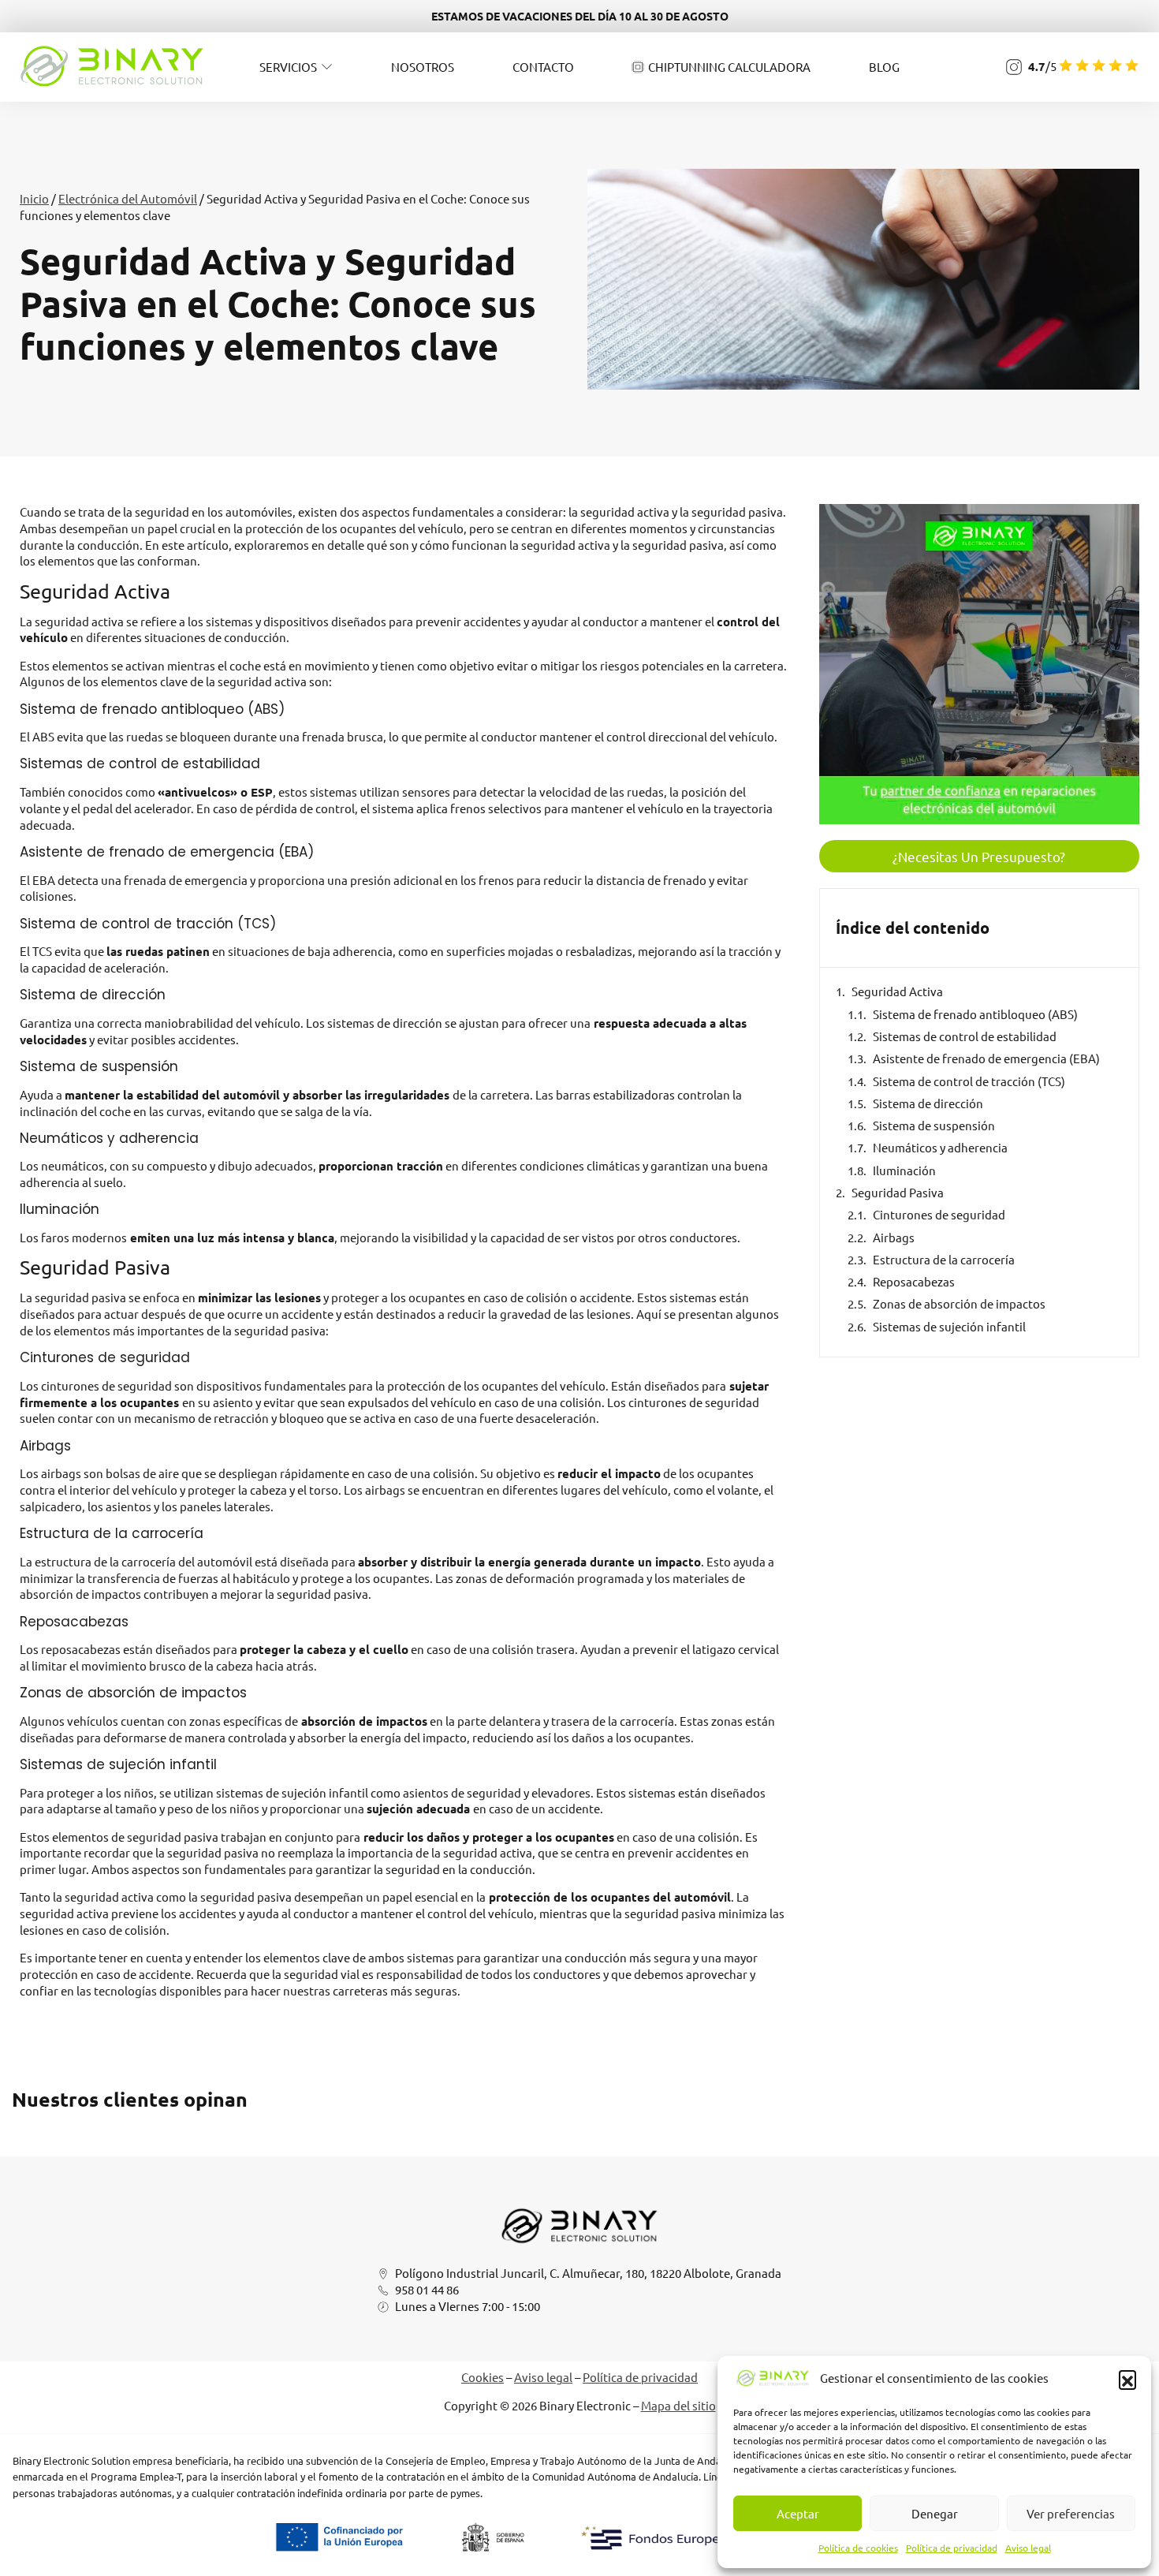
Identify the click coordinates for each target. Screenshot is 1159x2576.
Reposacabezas (914, 1281)
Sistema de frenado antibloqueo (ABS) (975, 1014)
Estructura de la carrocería (944, 1259)
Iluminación (904, 1170)
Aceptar (798, 2513)
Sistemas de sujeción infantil (949, 1326)
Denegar (935, 2513)
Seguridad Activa (897, 991)
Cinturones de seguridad (939, 1214)
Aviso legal (1028, 2548)
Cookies (483, 2377)
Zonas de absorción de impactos (959, 1303)
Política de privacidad (952, 2548)
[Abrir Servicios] (327, 67)
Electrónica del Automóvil (128, 198)
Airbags (894, 1237)
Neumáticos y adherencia (940, 1147)
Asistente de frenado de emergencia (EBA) (986, 1058)
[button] (1127, 2379)
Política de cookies (858, 2548)
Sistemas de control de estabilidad (965, 1036)
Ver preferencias (1071, 2513)
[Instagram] (1014, 67)
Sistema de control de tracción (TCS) (969, 1081)
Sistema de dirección (928, 1103)
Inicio (34, 198)
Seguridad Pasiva (898, 1192)
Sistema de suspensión (934, 1125)
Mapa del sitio (678, 2405)
